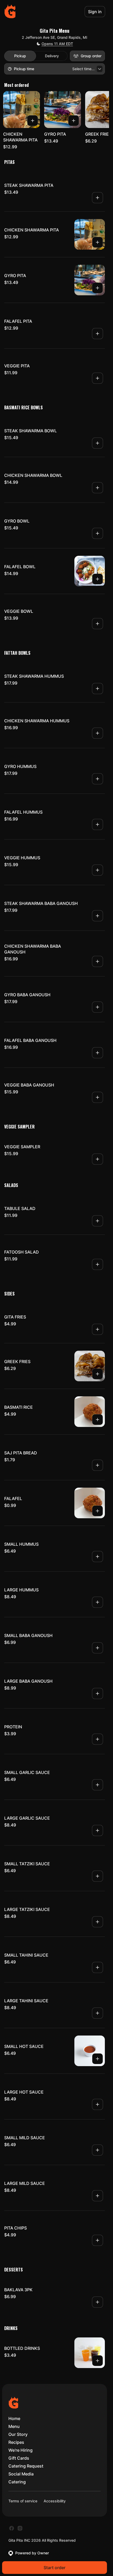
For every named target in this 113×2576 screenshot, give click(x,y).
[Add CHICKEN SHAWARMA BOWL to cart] (97, 488)
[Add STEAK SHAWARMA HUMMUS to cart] (97, 689)
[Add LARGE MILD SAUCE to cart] (97, 2196)
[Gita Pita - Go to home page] (10, 12)
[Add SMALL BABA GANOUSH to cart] (97, 1648)
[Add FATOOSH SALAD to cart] (97, 1264)
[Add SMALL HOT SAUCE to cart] (97, 2059)
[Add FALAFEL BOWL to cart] (97, 579)
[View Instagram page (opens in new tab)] (20, 2528)
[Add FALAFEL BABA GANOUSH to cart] (97, 1053)
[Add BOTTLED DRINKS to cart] (97, 2361)
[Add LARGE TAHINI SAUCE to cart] (97, 2013)
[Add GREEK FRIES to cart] (97, 1374)
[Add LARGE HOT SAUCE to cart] (97, 2104)
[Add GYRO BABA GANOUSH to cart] (97, 1007)
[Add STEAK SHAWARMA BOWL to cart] (97, 443)
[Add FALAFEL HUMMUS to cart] (97, 824)
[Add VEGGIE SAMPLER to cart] (97, 1159)
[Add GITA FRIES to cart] (97, 1329)
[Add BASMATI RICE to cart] (97, 1420)
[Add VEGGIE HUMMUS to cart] (97, 870)
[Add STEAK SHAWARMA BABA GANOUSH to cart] (97, 916)
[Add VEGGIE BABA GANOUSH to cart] (97, 1097)
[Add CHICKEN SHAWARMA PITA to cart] (33, 121)
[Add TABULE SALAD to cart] (97, 1221)
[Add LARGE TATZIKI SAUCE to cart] (97, 1922)
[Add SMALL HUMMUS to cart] (97, 1557)
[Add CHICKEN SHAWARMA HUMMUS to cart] (97, 733)
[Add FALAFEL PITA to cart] (97, 334)
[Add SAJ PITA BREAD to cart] (97, 1465)
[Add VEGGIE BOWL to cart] (97, 624)
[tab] (20, 56)
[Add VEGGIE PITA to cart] (97, 378)
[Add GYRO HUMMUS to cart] (97, 779)
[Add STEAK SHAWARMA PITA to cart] (97, 198)
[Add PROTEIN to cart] (97, 1739)
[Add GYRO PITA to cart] (74, 121)
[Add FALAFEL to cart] (97, 1511)
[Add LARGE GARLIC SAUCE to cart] (97, 1830)
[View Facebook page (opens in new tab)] (12, 2528)
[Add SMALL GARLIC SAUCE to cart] (97, 1785)
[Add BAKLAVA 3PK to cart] (97, 2302)
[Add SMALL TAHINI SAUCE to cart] (97, 1967)
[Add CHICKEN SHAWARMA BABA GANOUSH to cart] (97, 961)
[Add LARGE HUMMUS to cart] (97, 1602)
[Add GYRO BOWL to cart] (97, 533)
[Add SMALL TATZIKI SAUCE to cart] (97, 1876)
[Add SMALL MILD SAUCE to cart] (97, 2150)
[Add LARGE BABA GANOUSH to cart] (97, 1693)
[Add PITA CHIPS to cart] (97, 2240)
